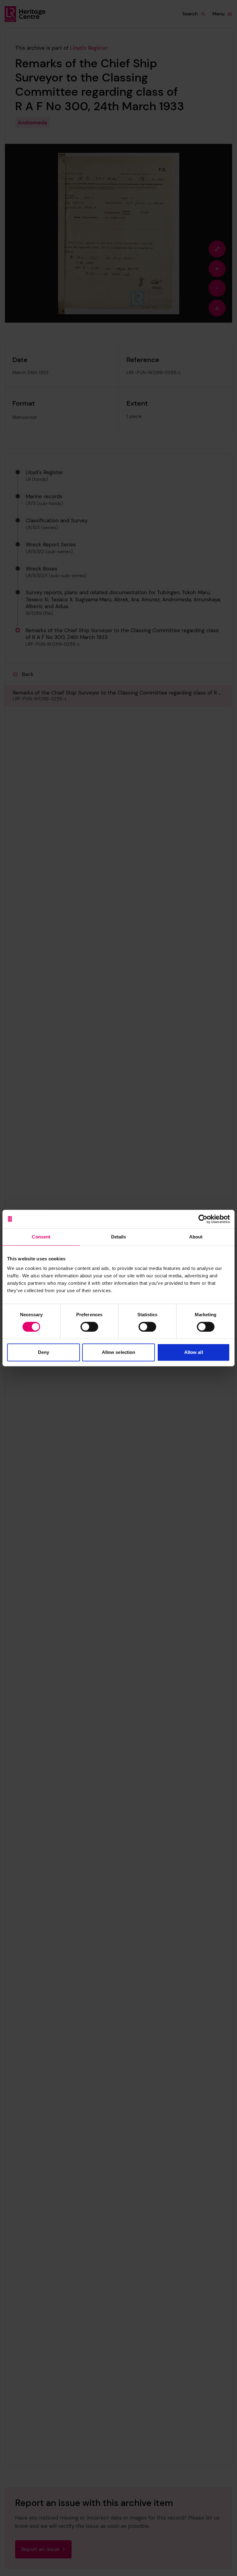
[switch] (89, 1327)
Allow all (194, 1352)
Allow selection (119, 1352)
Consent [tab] (41, 1237)
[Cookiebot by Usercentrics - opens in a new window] (203, 1219)
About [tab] (196, 1237)
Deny (44, 1352)
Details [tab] (119, 1237)
